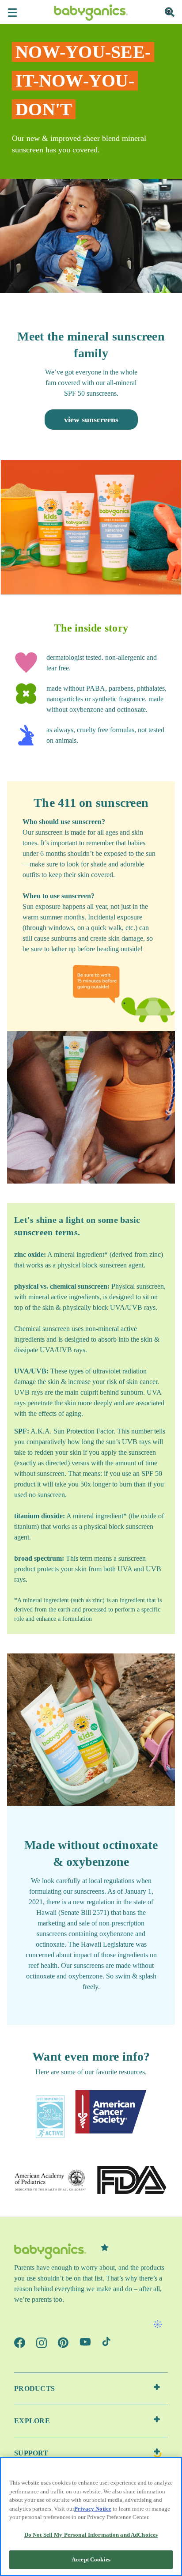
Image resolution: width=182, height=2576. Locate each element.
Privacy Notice (93, 2509)
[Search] (170, 12)
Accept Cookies (91, 2559)
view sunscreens (91, 420)
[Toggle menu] (12, 12)
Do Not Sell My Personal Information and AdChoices (91, 2535)
